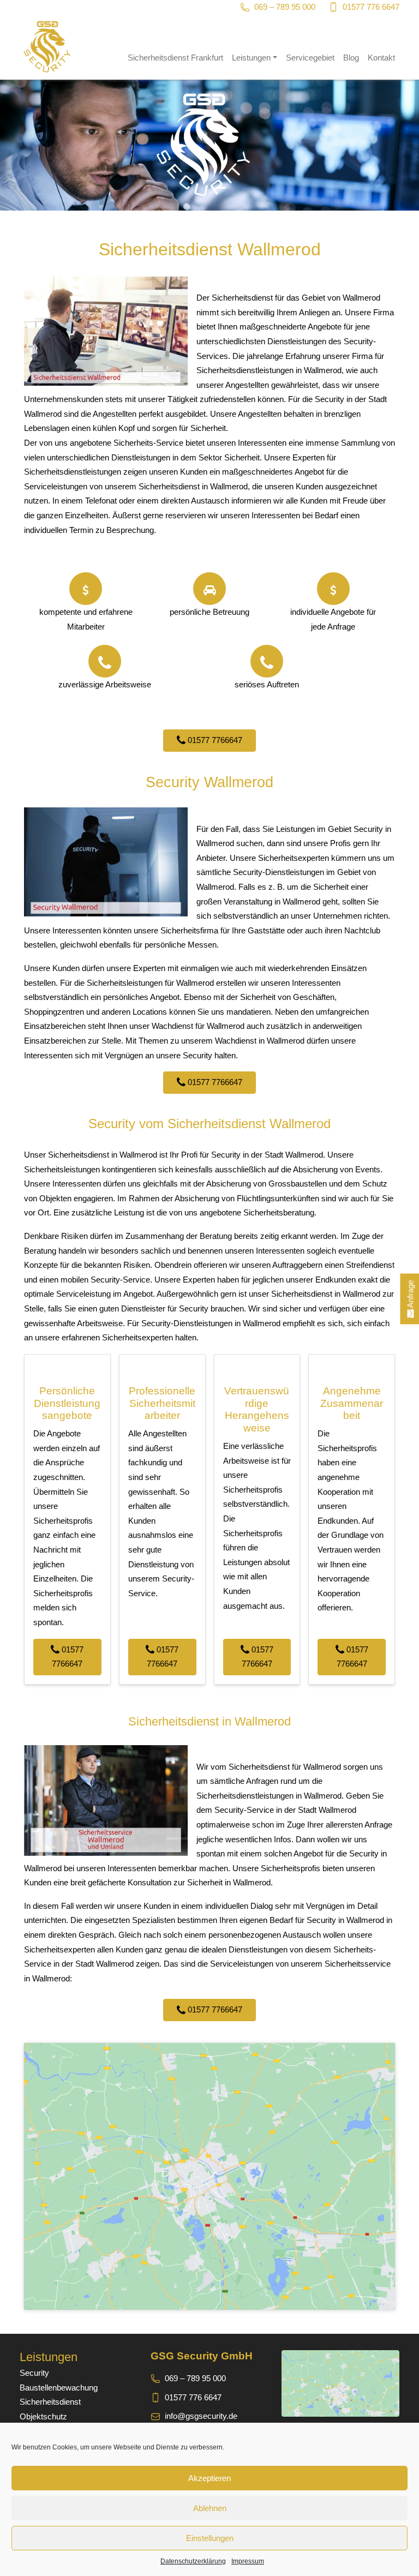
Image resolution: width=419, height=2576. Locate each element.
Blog (351, 58)
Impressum (248, 2561)
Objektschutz (43, 2416)
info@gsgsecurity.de (201, 2416)
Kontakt (381, 58)
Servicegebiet (310, 58)
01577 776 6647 (371, 7)
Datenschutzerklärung (193, 2561)
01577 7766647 (214, 740)
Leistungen (251, 58)
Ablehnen (210, 2508)
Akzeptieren (209, 2478)
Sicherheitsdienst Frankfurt (175, 58)
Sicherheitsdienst (50, 2402)
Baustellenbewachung (59, 2388)
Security (34, 2373)
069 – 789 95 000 (285, 7)
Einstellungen (210, 2538)
